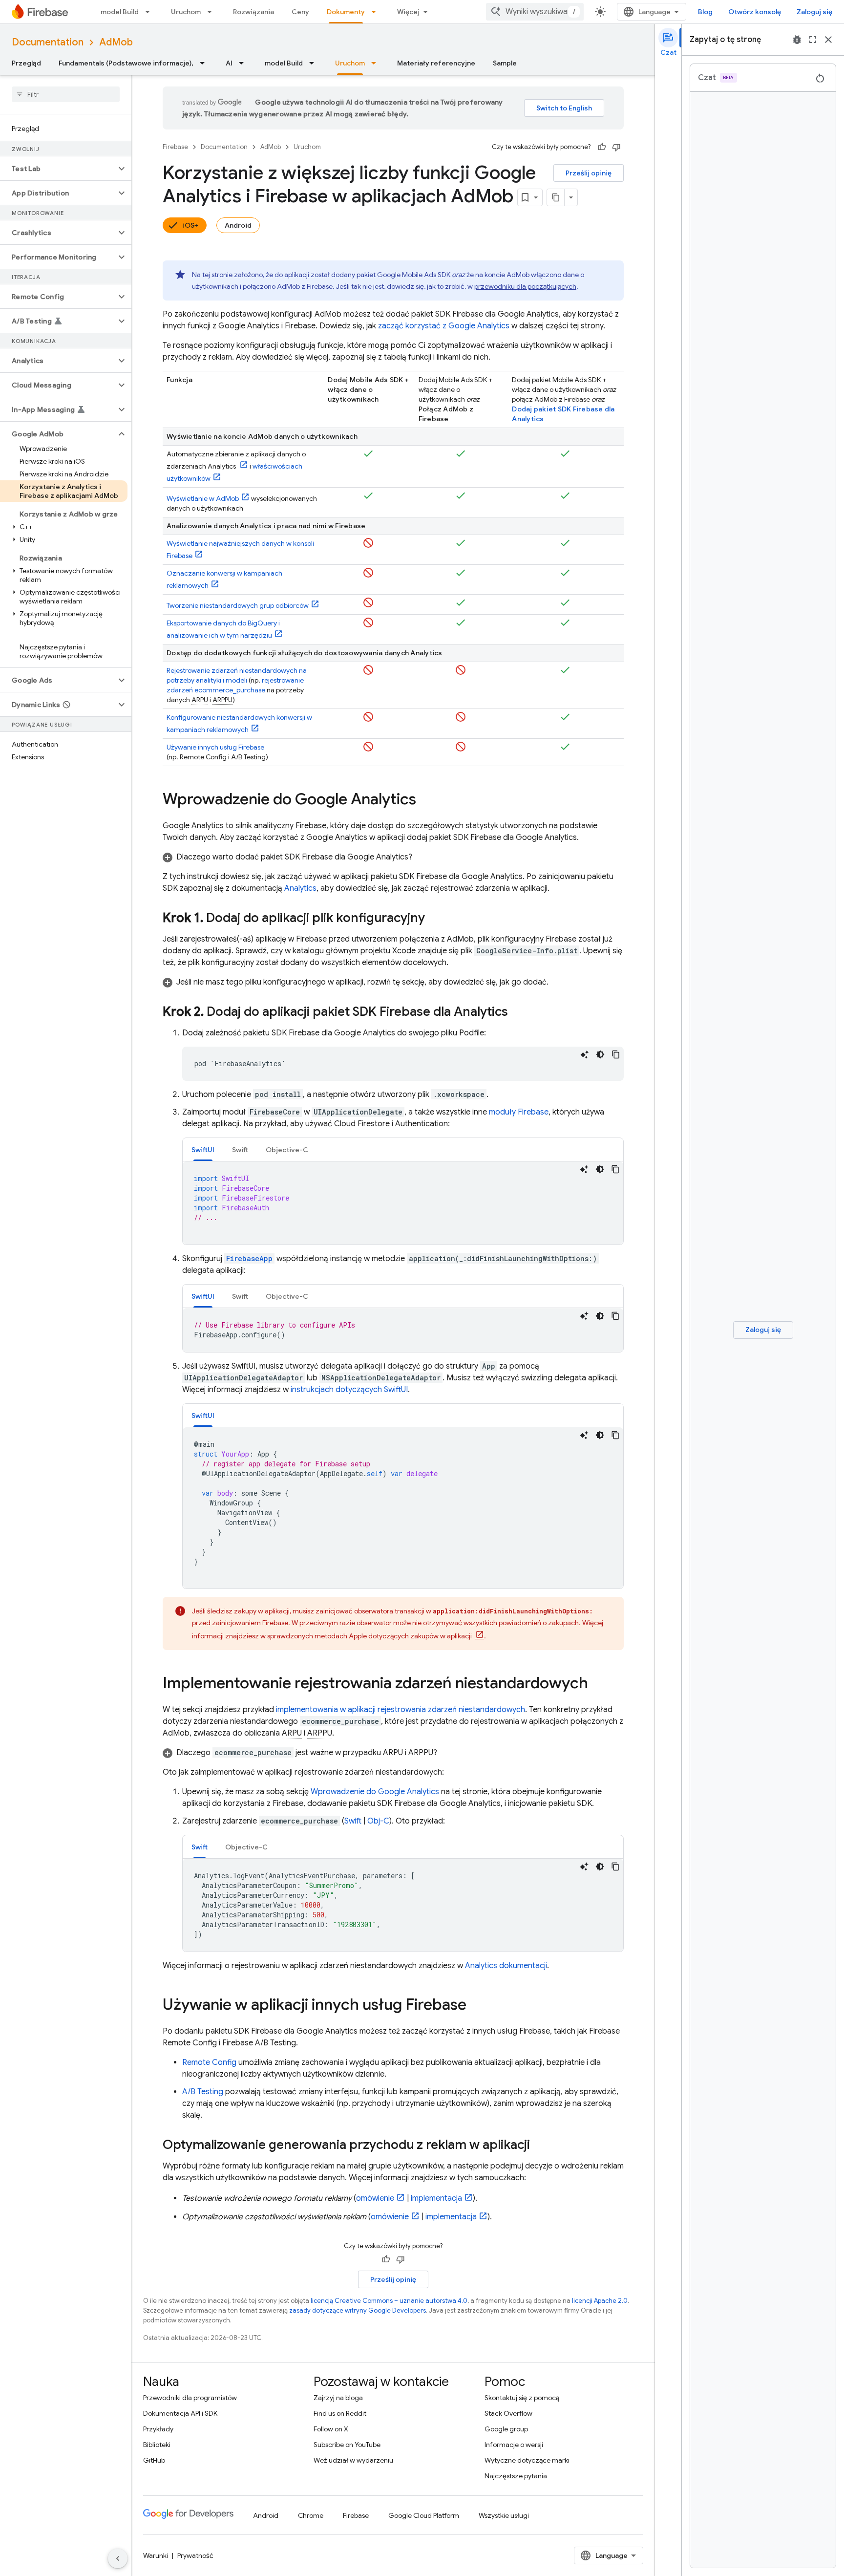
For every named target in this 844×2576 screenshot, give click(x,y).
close (828, 40)
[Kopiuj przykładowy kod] (616, 1054)
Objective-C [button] (287, 1150)
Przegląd (26, 63)
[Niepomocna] (616, 147)
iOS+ (190, 225)
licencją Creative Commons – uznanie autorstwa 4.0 (389, 2301)
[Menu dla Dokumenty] (377, 12)
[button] (58, 169)
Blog (705, 12)
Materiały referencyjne (436, 63)
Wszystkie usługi (504, 2515)
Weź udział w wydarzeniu (353, 2460)
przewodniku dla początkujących (525, 286)
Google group (506, 2429)
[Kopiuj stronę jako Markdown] (556, 197)
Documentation (48, 42)
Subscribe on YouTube (347, 2445)
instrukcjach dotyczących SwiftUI (349, 1390)
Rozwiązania (253, 12)
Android (238, 225)
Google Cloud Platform (424, 2515)
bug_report (797, 40)
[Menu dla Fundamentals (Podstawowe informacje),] (205, 63)
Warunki (156, 2555)
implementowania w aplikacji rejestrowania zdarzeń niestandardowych (401, 1710)
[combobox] (535, 12)
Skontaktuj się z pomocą (522, 2398)
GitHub (154, 2460)
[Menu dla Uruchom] (212, 12)
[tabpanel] (403, 1203)
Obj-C (378, 1821)
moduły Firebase (519, 1112)
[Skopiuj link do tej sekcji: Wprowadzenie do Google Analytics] (426, 800)
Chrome (311, 2515)
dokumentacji (506, 1966)
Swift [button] (240, 1150)
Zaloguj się (814, 12)
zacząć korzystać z (444, 326)
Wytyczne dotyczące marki (527, 2460)
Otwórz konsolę (755, 12)
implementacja (436, 2198)
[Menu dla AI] (244, 63)
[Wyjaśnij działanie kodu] (585, 1054)
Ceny (300, 12)
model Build (120, 12)
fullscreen (813, 40)
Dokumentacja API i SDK (180, 2413)
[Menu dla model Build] (150, 12)
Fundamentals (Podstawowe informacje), (126, 63)
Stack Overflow (508, 2413)
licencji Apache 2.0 (600, 2301)
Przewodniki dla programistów (190, 2398)
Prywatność (195, 2555)
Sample (505, 63)
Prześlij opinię (589, 173)
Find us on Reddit (340, 2413)
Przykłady (158, 2429)
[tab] (203, 1149)
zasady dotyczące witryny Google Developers (358, 2310)
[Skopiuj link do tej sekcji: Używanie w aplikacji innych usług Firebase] (476, 2006)
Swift (353, 1821)
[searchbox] (66, 94)
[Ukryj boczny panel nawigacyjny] (118, 2558)
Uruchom (186, 12)
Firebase (175, 147)
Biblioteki (157, 2445)
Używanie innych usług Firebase (215, 747)
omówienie (375, 2198)
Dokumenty (346, 12)
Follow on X (331, 2429)
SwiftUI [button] (203, 1150)
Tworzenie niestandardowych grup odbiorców (238, 605)
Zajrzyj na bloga (338, 2398)
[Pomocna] (602, 147)
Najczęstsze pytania (516, 2476)
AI (229, 63)
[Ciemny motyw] (600, 1054)
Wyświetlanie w (203, 498)
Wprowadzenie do (375, 1792)
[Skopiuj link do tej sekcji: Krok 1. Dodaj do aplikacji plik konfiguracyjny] (435, 919)
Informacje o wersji (514, 2445)
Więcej (408, 12)
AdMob (116, 42)
